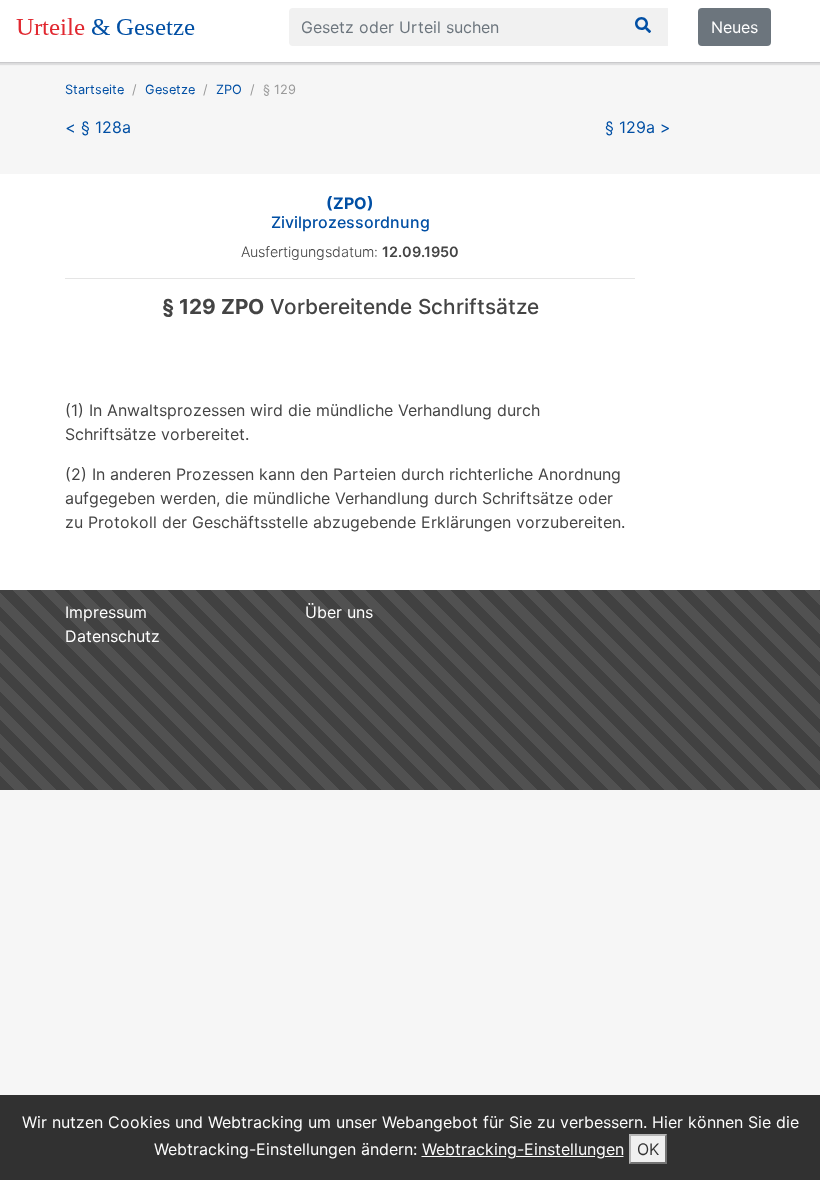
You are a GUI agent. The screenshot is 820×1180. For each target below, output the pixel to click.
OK (648, 1149)
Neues (734, 27)
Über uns (339, 612)
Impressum (106, 612)
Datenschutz (112, 636)
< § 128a (98, 127)
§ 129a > (638, 127)
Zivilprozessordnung (350, 212)
